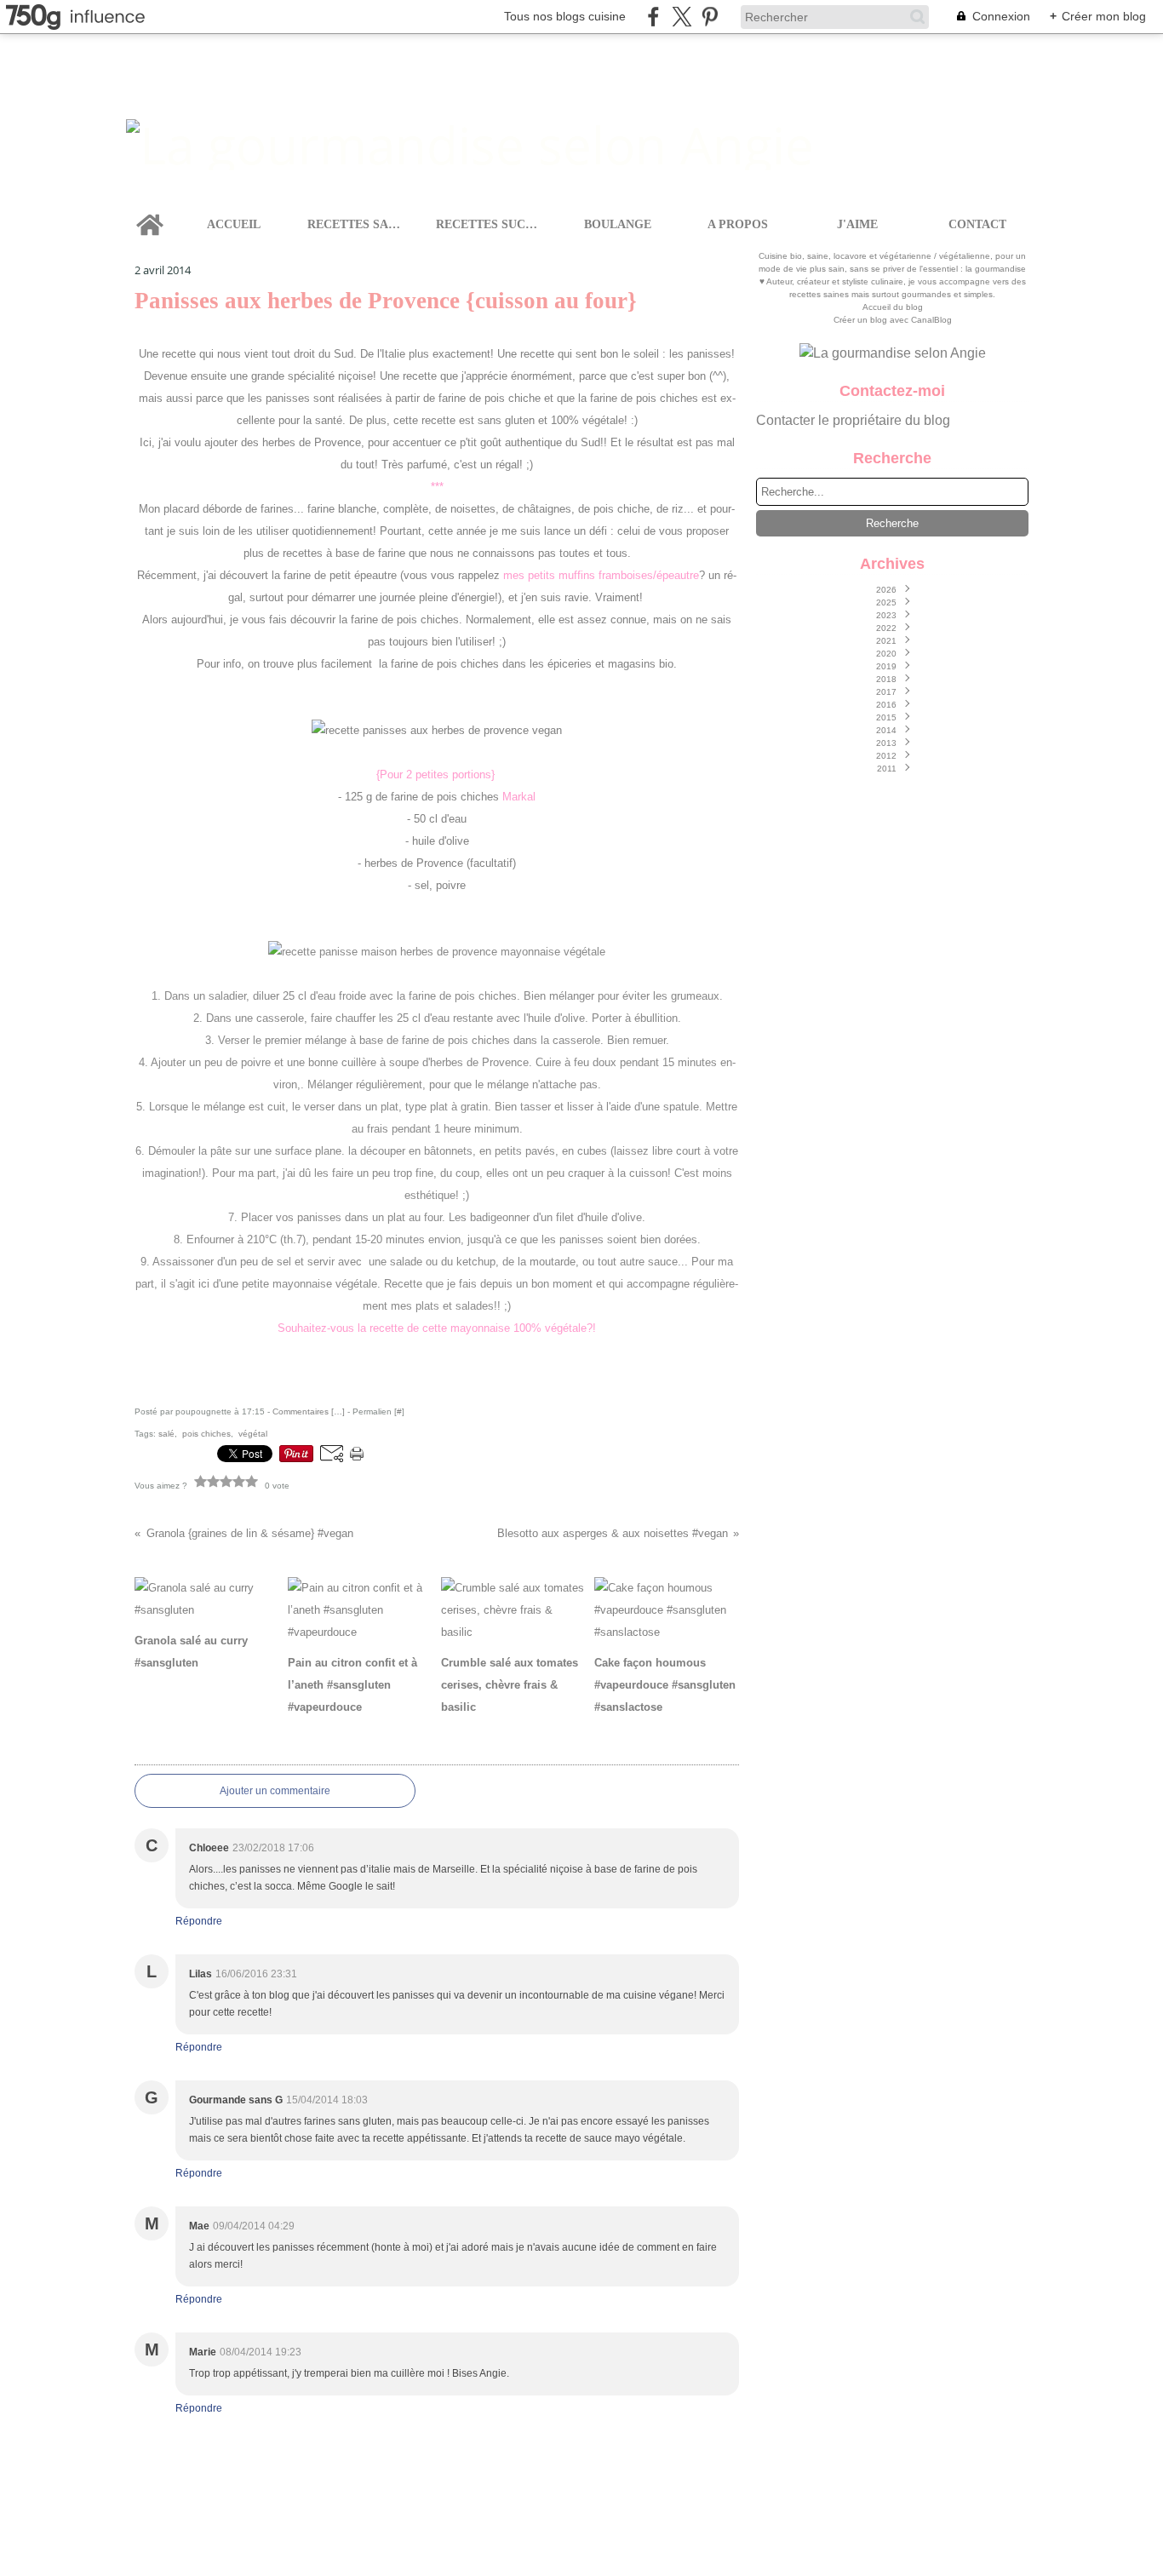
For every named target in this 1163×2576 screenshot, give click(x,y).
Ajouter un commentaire (275, 1791)
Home (150, 210)
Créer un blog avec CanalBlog (893, 320)
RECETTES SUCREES (490, 225)
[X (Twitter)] (682, 17)
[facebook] (653, 17)
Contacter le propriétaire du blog (853, 420)
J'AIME (857, 225)
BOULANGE (618, 225)
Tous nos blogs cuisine (565, 16)
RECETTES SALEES (357, 225)
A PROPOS (738, 225)
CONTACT (977, 225)
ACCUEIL (234, 225)
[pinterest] (710, 17)
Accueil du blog (893, 307)
